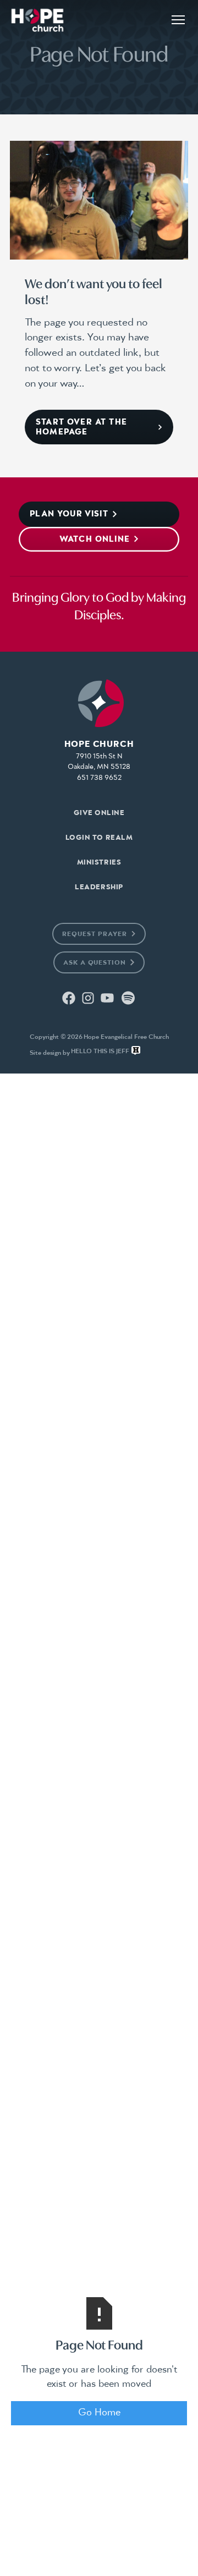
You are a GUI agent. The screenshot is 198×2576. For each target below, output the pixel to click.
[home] (37, 20)
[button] (178, 20)
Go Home (99, 2413)
